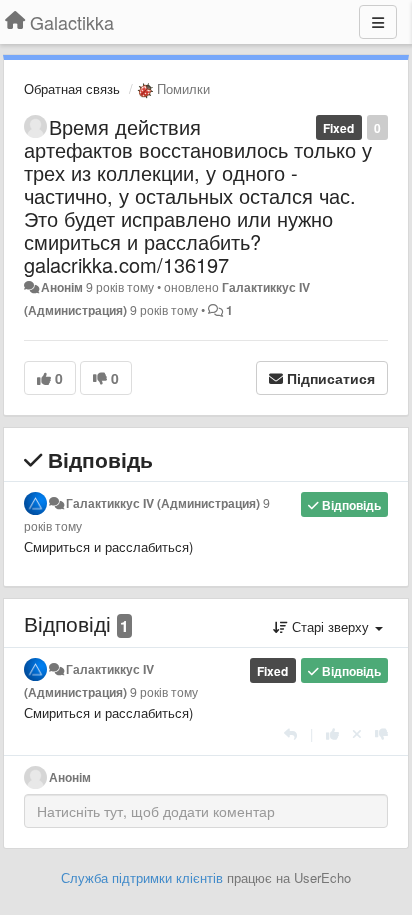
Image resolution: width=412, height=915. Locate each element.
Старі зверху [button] (330, 626)
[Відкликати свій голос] (357, 733)
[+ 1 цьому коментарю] (332, 733)
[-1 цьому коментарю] (381, 733)
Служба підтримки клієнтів (142, 877)
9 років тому (164, 692)
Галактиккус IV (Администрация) (163, 503)
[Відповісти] (290, 733)
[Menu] (378, 22)
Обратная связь (72, 88)
